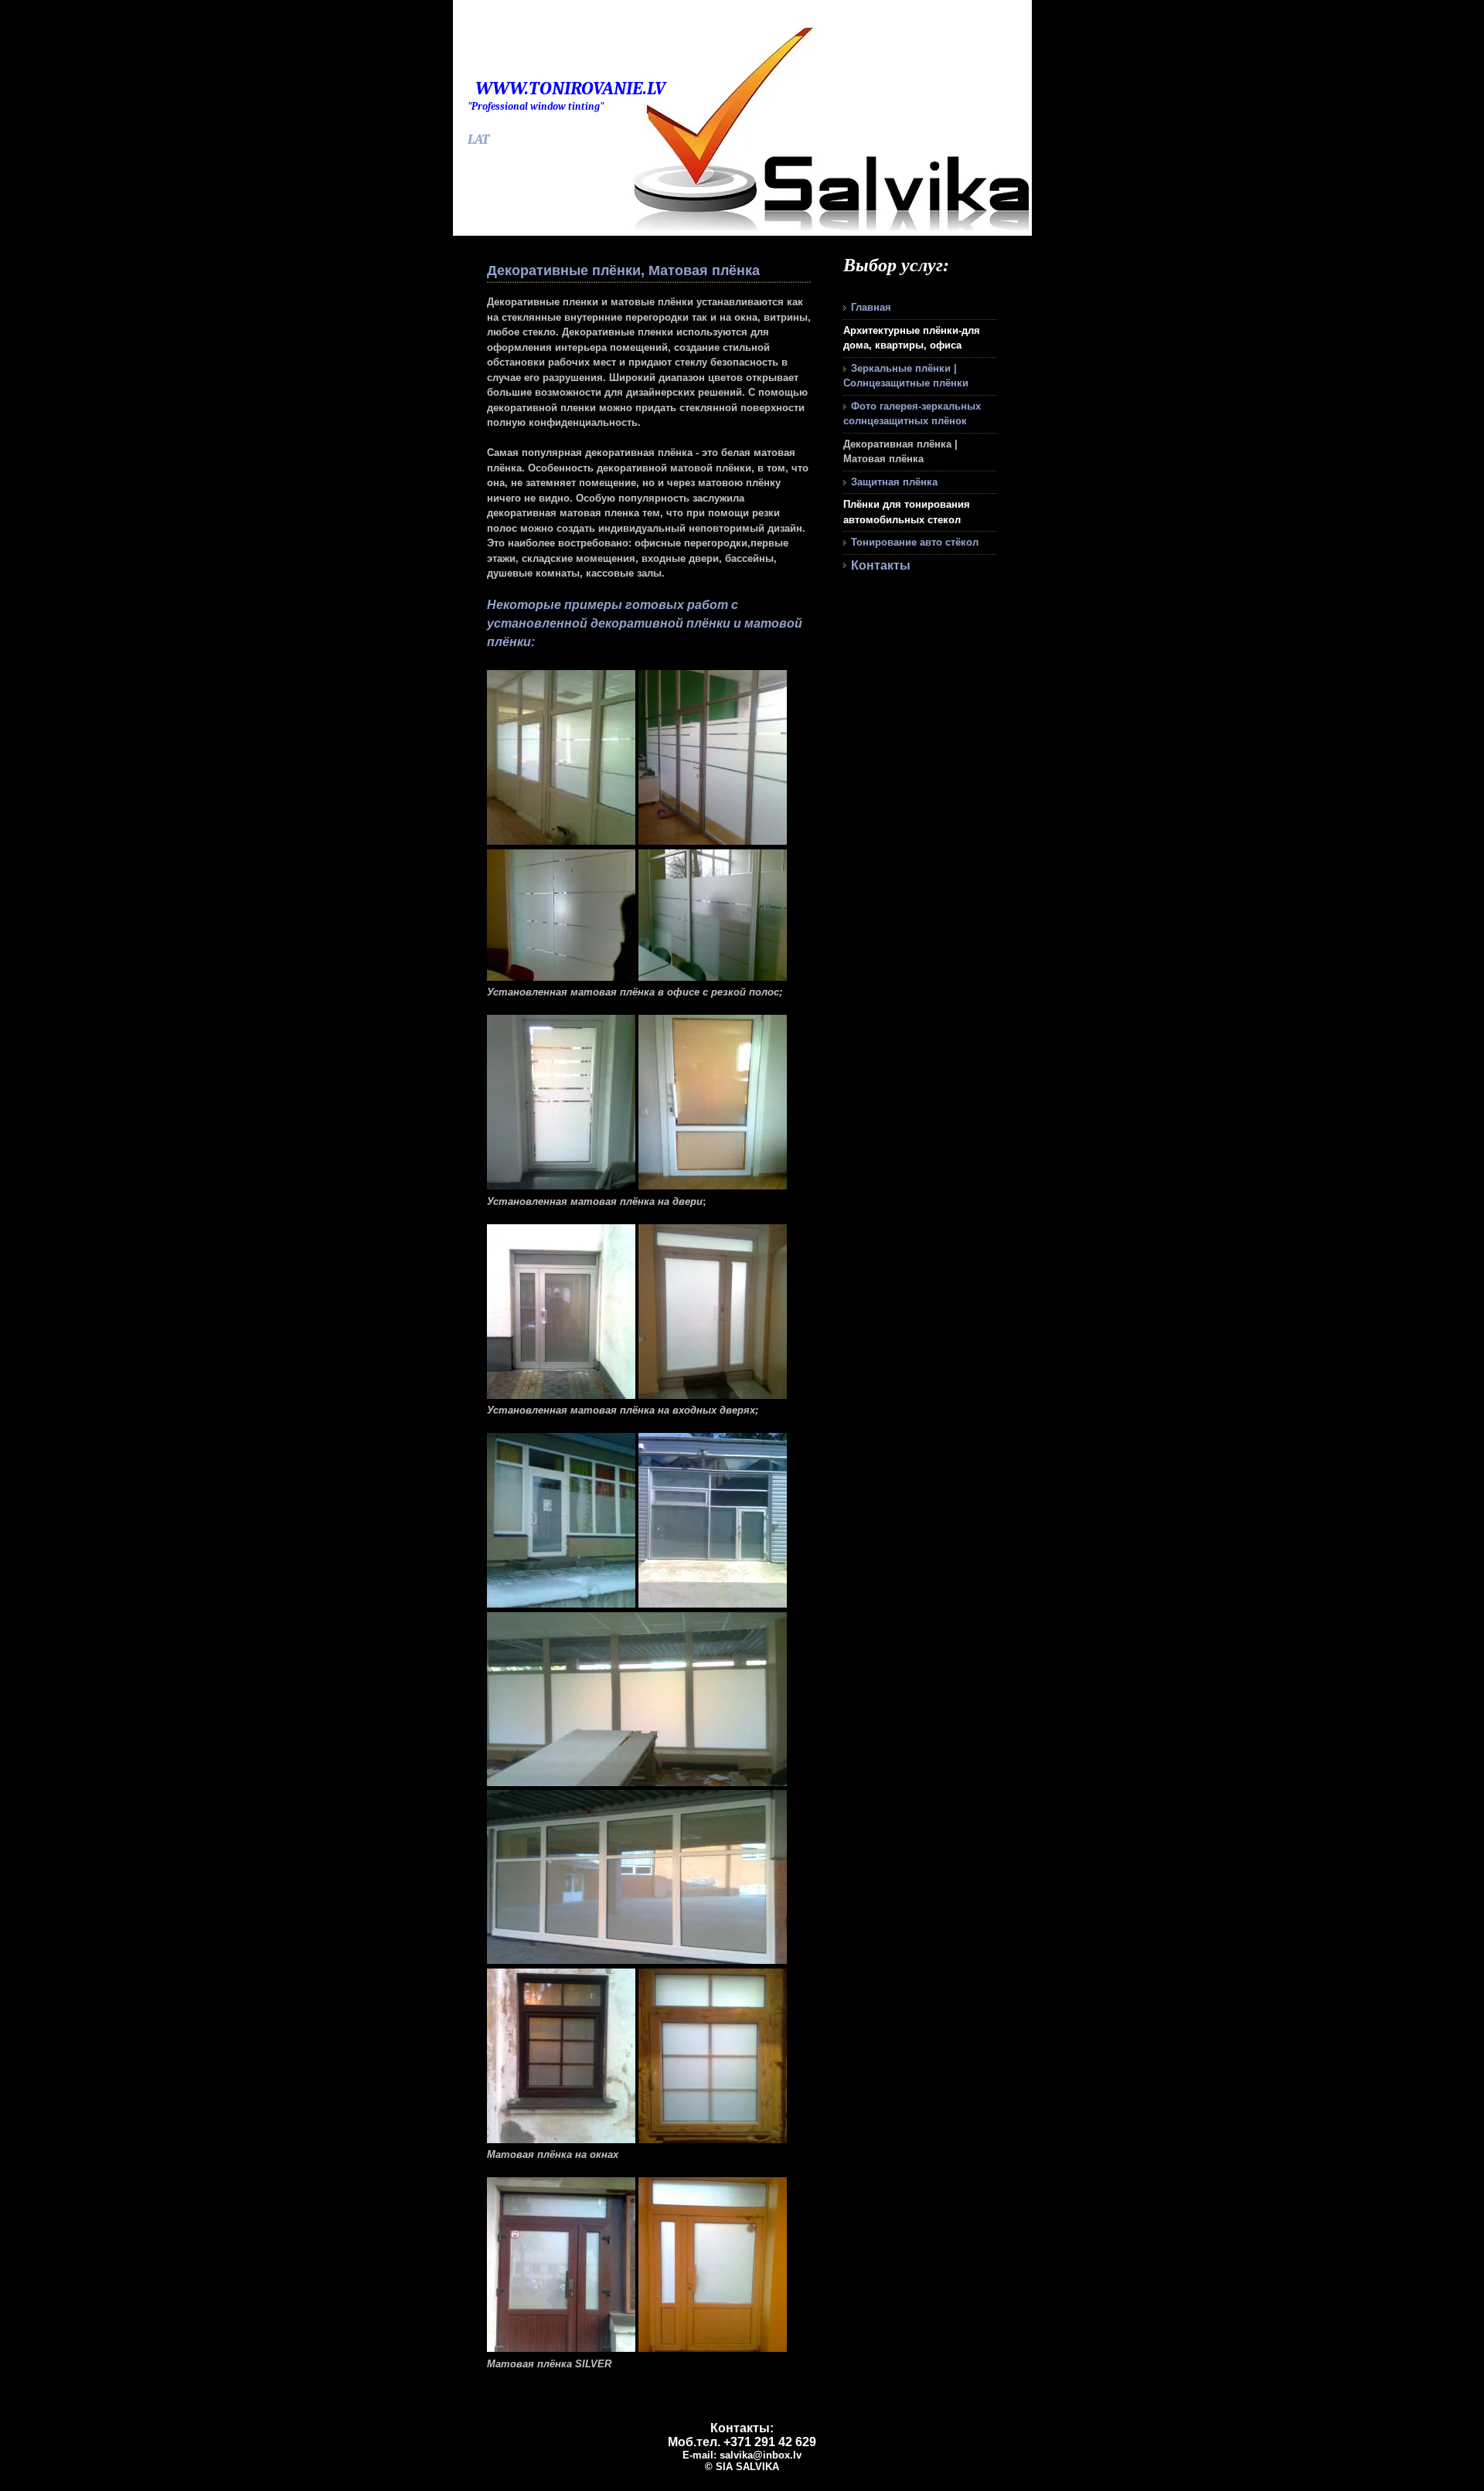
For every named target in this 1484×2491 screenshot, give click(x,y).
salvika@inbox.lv (761, 2455)
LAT (478, 140)
